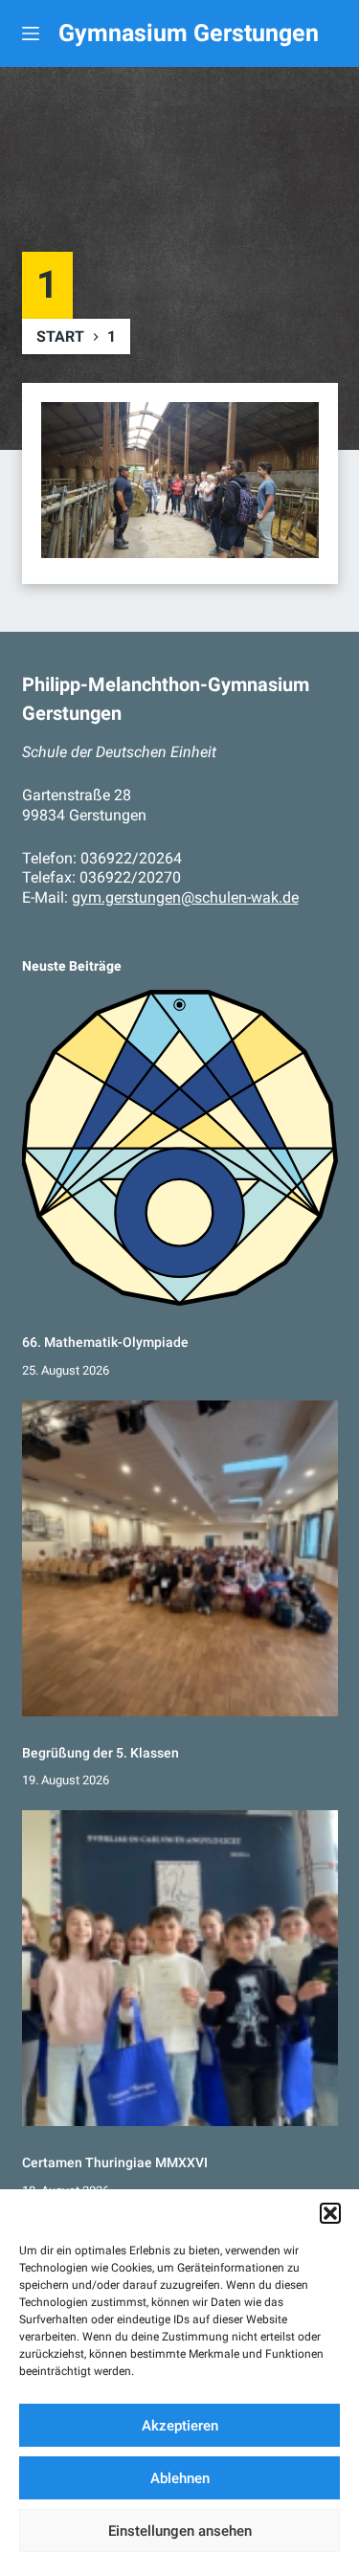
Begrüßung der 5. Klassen (101, 1753)
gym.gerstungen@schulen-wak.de (185, 897)
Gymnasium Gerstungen (189, 33)
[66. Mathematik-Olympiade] (180, 1148)
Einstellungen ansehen (180, 2531)
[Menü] (31, 34)
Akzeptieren (180, 2426)
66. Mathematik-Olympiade (105, 1342)
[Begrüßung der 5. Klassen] (180, 1558)
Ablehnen (180, 2478)
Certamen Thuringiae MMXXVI (115, 2162)
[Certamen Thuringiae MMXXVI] (180, 1968)
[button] (330, 2213)
